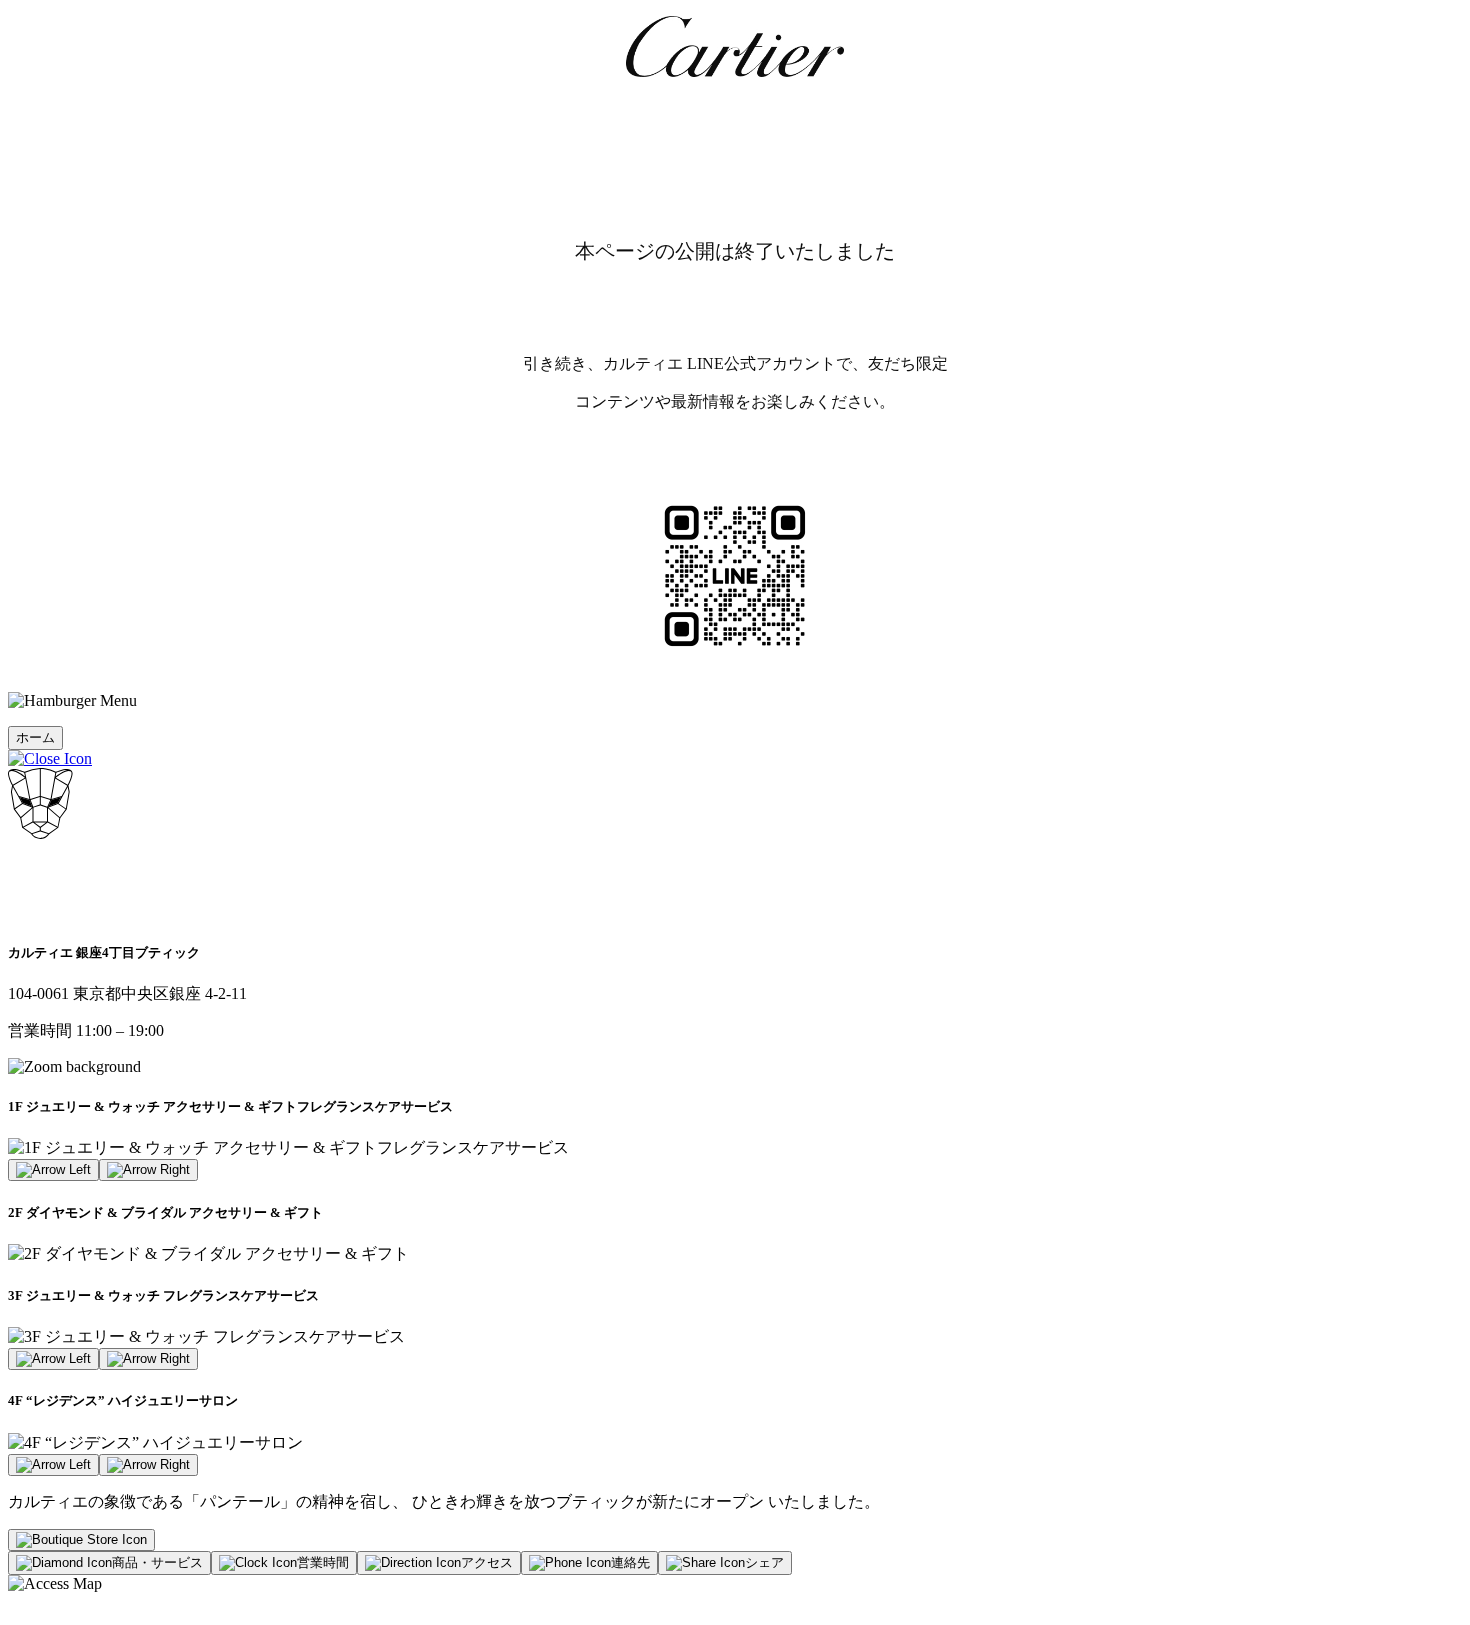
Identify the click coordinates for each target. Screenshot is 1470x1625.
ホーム (35, 737)
